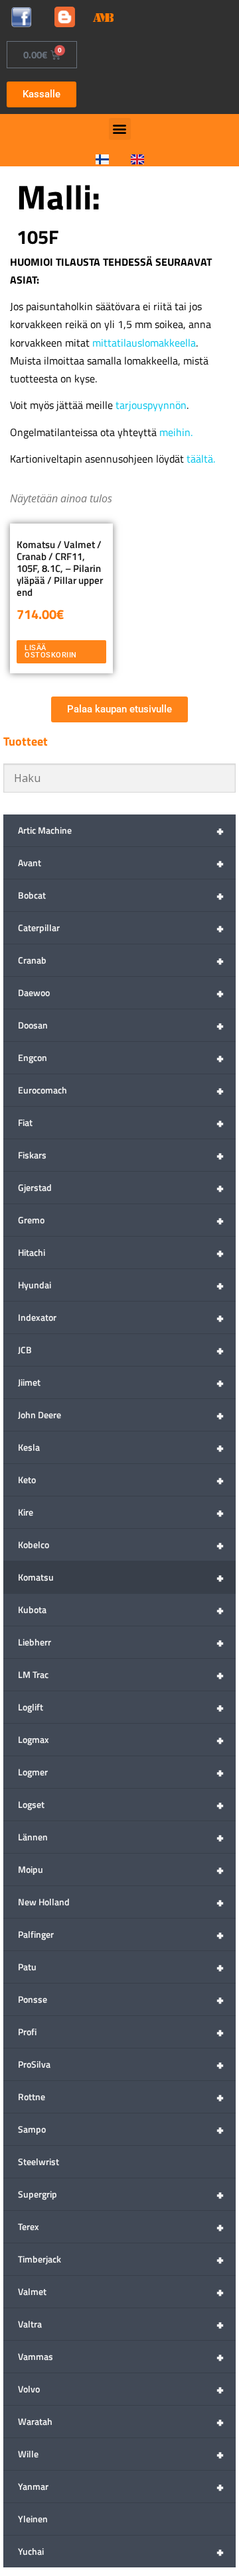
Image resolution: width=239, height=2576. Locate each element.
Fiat (121, 1122)
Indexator (121, 1317)
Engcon (121, 1057)
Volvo (121, 2389)
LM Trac (121, 1674)
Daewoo (121, 992)
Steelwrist (39, 2161)
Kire (121, 1512)
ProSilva (121, 2064)
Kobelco (121, 1544)
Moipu (121, 1869)
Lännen (121, 1837)
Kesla (121, 1447)
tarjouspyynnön (151, 405)
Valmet (121, 2291)
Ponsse (121, 1999)
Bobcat (121, 895)
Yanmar (121, 2486)
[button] (120, 129)
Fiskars (121, 1155)
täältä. (201, 459)
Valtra (121, 2324)
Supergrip (121, 2194)
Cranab (121, 960)
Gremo (121, 1220)
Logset (121, 1804)
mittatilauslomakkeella (144, 343)
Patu (121, 1967)
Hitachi (121, 1252)
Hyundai (121, 1285)
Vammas (121, 2356)
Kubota (121, 1609)
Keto (121, 1480)
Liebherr (121, 1642)
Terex (121, 2226)
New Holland (121, 1902)
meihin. (176, 432)
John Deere (121, 1415)
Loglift (121, 1707)
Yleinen (33, 2519)
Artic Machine (121, 830)
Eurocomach (121, 1090)
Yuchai (121, 2551)
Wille (121, 2454)
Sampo (121, 2129)
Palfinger (121, 1934)
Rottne (121, 2097)
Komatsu (121, 1577)
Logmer (121, 1772)
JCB (121, 1350)
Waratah (121, 2421)
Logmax (121, 1739)
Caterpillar (121, 927)
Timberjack (121, 2259)
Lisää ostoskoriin (51, 651)
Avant (121, 863)
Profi (121, 2032)
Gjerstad (121, 1187)
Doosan (121, 1025)
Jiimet (121, 1382)
